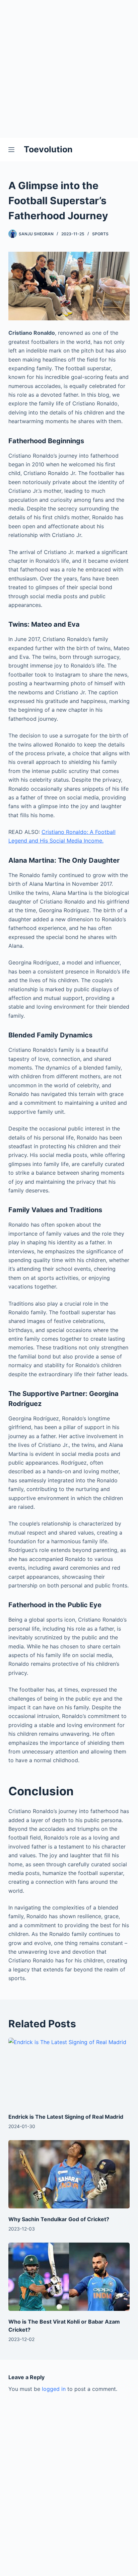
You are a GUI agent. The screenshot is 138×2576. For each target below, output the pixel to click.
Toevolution (48, 149)
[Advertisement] (69, 69)
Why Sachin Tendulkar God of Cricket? (59, 2219)
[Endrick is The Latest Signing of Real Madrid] (69, 2072)
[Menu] (13, 150)
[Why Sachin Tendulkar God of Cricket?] (69, 2174)
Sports (100, 234)
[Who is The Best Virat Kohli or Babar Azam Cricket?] (69, 2277)
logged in (54, 2389)
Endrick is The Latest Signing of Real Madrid (66, 2117)
